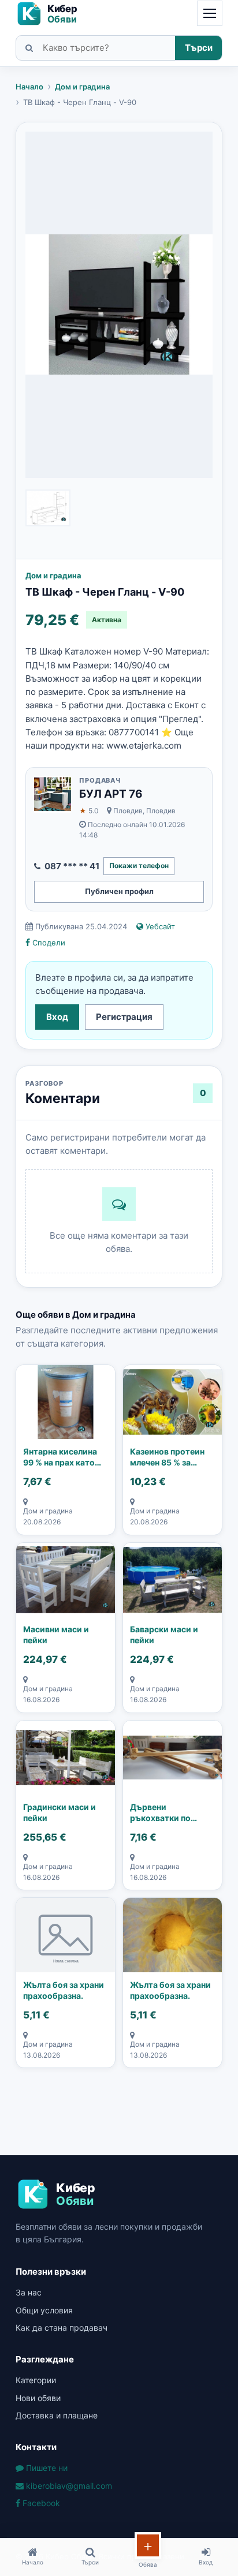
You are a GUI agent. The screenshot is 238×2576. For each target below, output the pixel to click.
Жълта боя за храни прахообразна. (64, 1990)
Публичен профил (119, 891)
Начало (29, 87)
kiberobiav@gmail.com (68, 2486)
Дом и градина (82, 87)
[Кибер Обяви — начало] (52, 14)
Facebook (40, 2503)
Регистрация (124, 1017)
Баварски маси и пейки (164, 1635)
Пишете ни (46, 2468)
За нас (29, 2292)
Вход (57, 1017)
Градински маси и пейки (59, 1813)
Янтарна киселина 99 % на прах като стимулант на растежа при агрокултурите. (60, 1457)
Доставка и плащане (57, 2415)
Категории (36, 2380)
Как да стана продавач (62, 2328)
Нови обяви (38, 2398)
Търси (199, 48)
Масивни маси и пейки (56, 1635)
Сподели (48, 943)
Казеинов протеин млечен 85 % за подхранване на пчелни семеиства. (168, 1457)
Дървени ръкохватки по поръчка (160, 1813)
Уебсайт (159, 926)
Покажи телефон (139, 865)
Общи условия (44, 2310)
